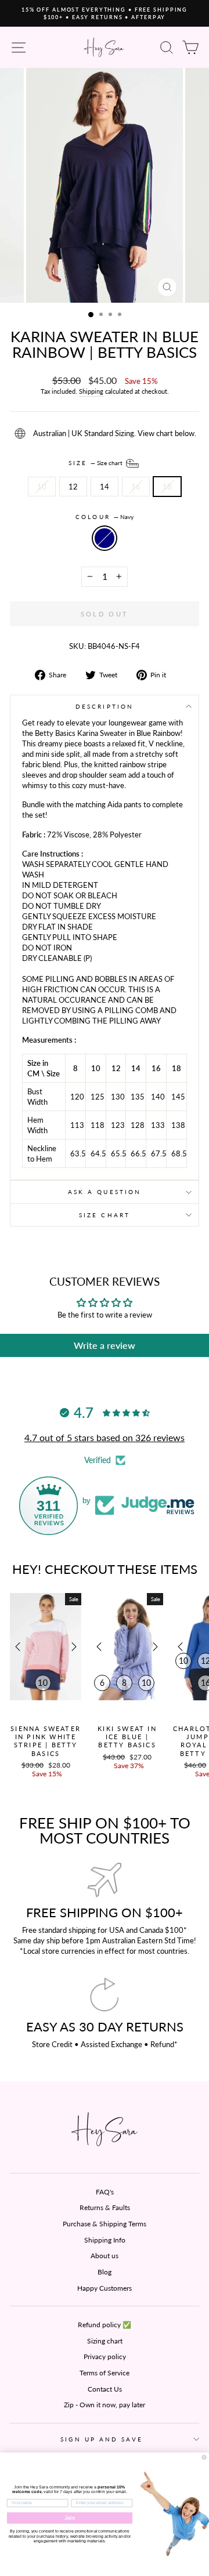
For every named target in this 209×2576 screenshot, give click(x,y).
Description (105, 706)
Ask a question (105, 1192)
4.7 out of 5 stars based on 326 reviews (105, 1437)
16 (136, 487)
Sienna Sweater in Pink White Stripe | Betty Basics (46, 1741)
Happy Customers (105, 2288)
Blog (105, 2272)
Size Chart (105, 1215)
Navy (105, 538)
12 (73, 487)
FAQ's (105, 2192)
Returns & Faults (105, 2207)
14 (105, 487)
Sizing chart (105, 2341)
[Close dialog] (204, 2457)
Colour (105, 517)
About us (105, 2256)
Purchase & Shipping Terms (105, 2224)
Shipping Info (105, 2240)
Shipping (91, 391)
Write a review (105, 1345)
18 (167, 487)
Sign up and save (101, 2439)
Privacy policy (105, 2357)
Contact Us (105, 2389)
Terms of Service (105, 2373)
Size (96, 462)
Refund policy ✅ (105, 2325)
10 (42, 487)
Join (70, 2518)
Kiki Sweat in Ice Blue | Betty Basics (127, 1737)
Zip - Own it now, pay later (105, 2405)
